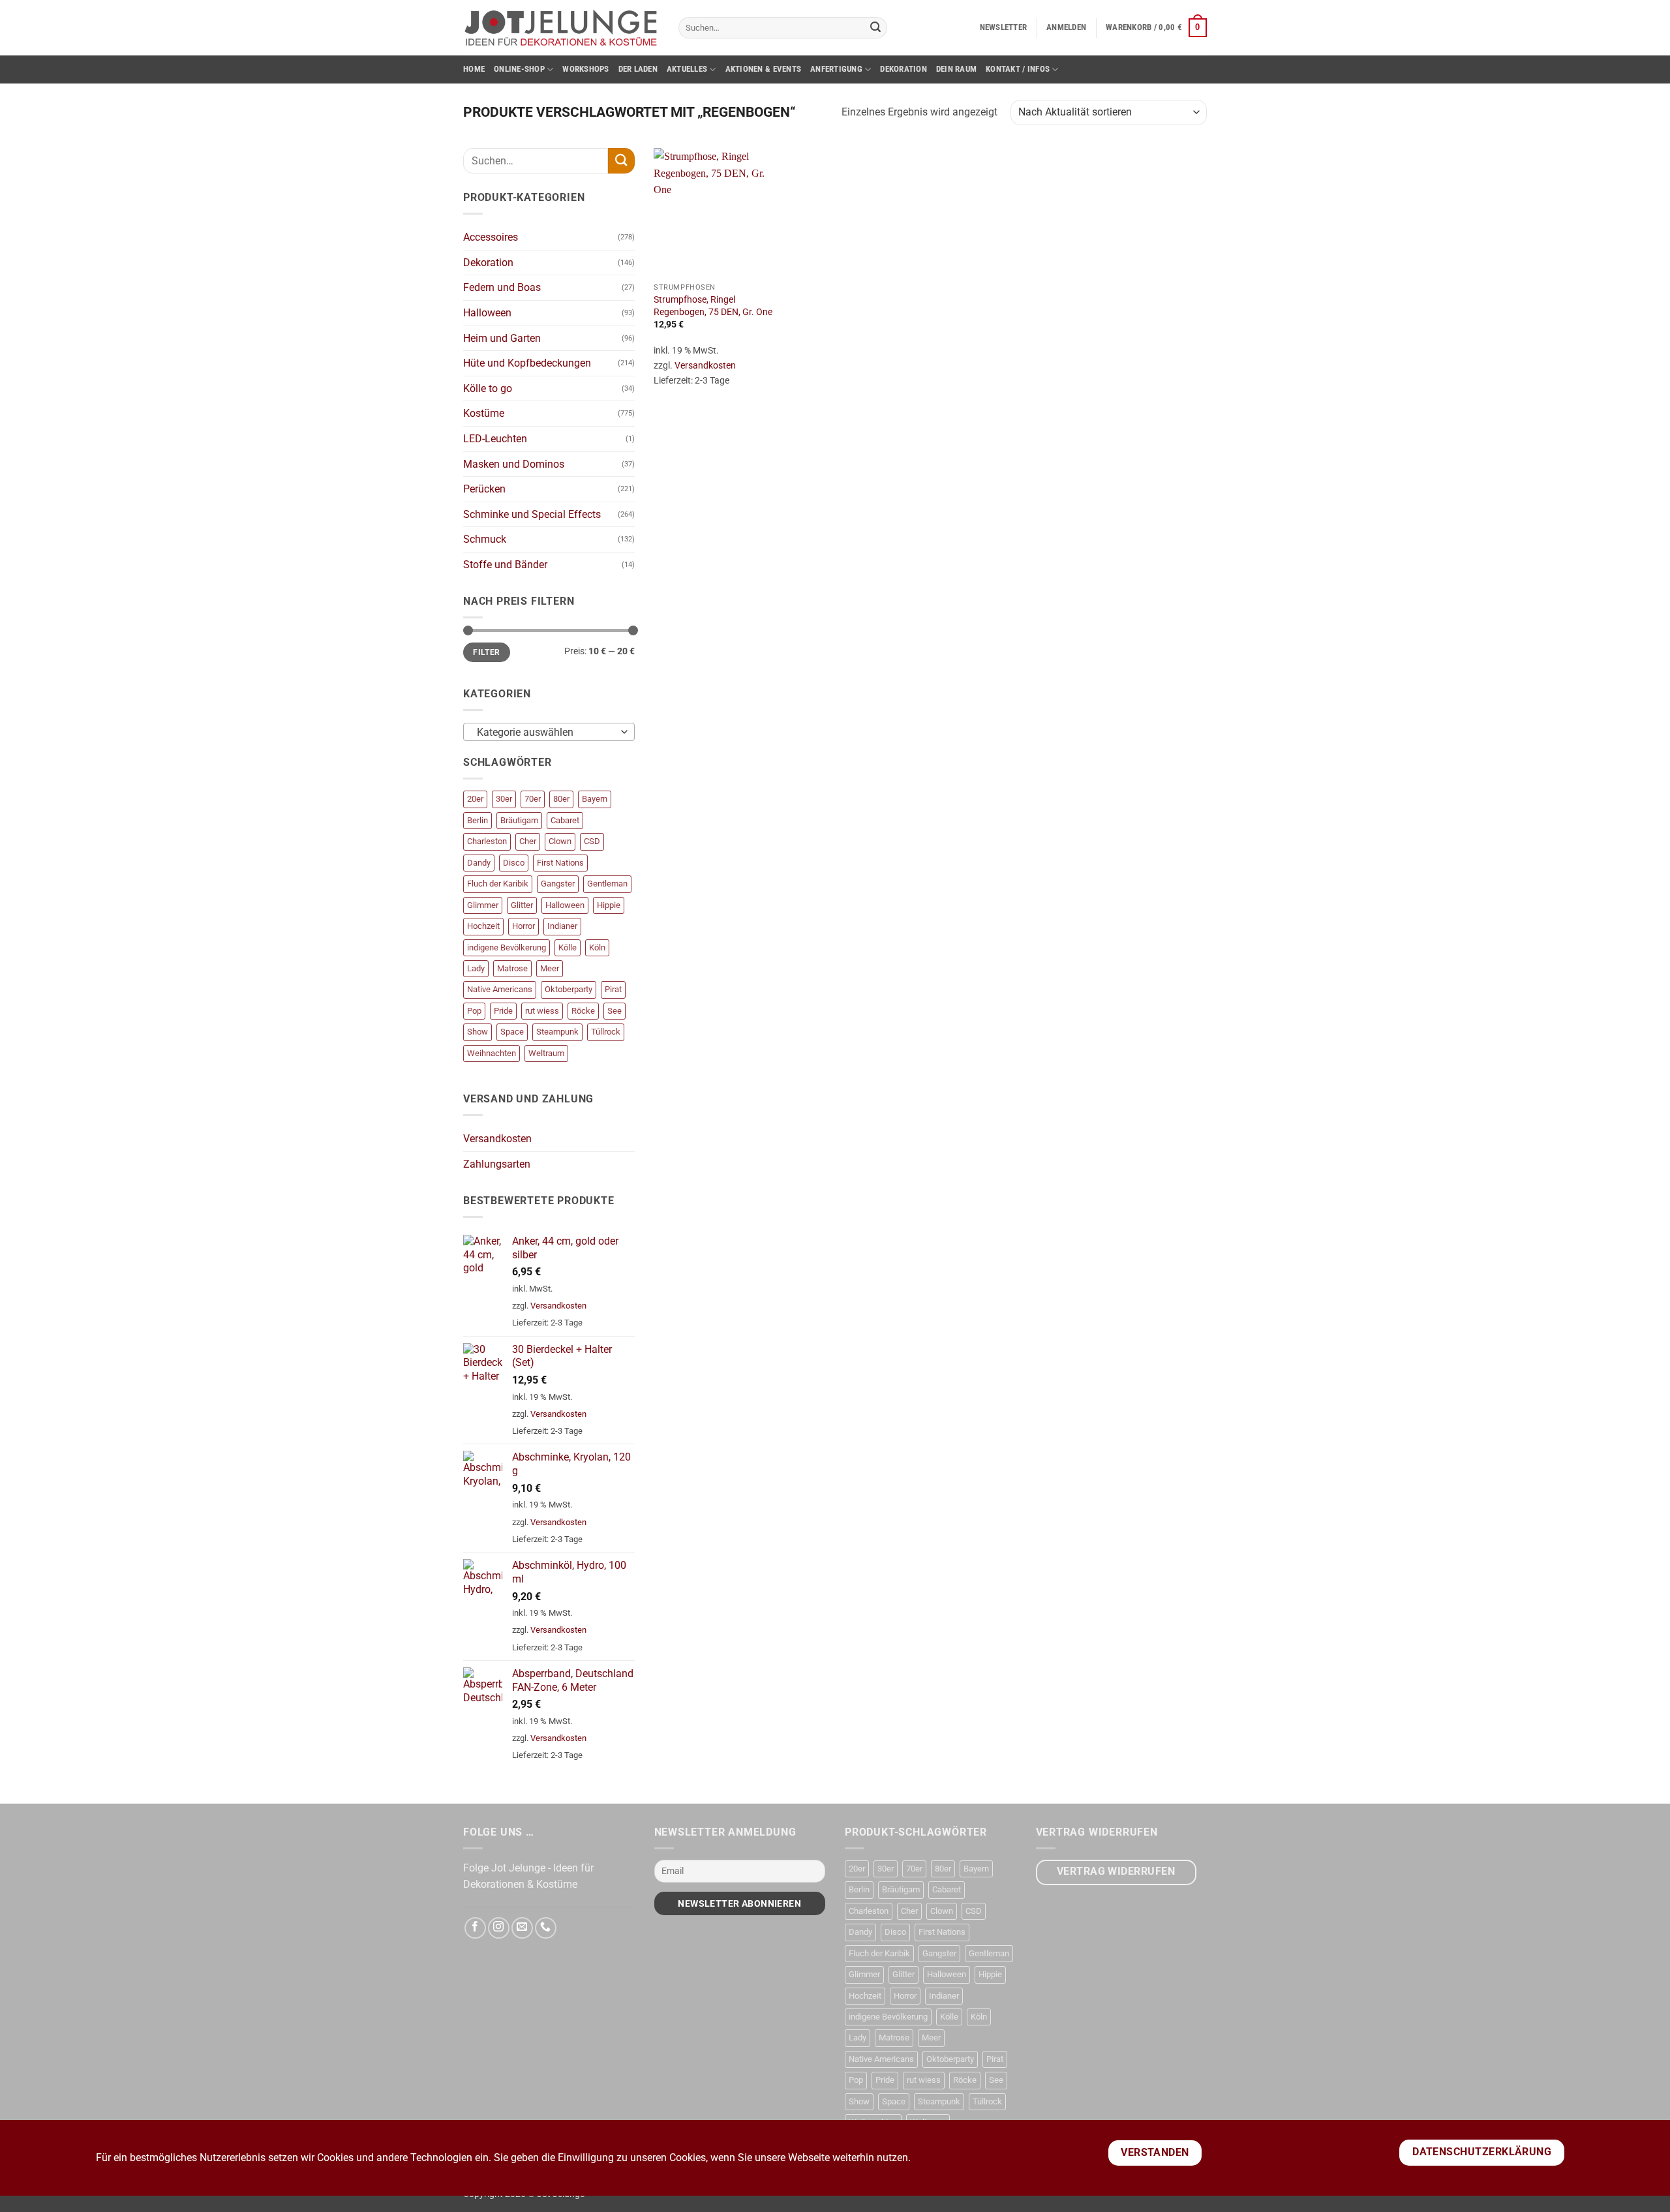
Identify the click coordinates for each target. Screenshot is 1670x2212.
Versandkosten (497, 1139)
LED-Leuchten (495, 439)
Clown (560, 841)
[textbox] (546, 733)
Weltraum (546, 1053)
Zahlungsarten (497, 1164)
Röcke (583, 1011)
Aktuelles (687, 69)
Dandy (479, 863)
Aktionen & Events (763, 69)
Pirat (613, 989)
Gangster (558, 884)
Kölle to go (488, 388)
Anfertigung (836, 69)
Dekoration (903, 69)
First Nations (560, 863)
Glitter (522, 905)
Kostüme (484, 413)
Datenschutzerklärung (1482, 2152)
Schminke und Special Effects (532, 514)
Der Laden (638, 69)
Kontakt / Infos (1018, 69)
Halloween (487, 313)
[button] (1004, 27)
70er (533, 799)
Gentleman (607, 884)
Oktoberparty (569, 989)
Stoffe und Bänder (505, 565)
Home (474, 69)
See (615, 1011)
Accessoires (491, 237)
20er (475, 799)
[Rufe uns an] (546, 1928)
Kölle (568, 947)
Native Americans (500, 989)
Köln (597, 947)
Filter (486, 652)
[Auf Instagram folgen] (499, 1928)
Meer (550, 968)
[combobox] (549, 732)
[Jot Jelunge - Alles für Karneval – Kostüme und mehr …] (561, 27)
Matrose (512, 968)
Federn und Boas (502, 287)
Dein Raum (956, 69)
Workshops (585, 69)
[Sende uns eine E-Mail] (522, 1928)
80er (561, 799)
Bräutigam (519, 820)
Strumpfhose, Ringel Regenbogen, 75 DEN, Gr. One (713, 306)
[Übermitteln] (875, 28)
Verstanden (1155, 2153)
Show (478, 1032)
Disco (514, 863)
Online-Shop (519, 69)
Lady (476, 968)
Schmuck (485, 539)
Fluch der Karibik (498, 884)
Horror (524, 926)
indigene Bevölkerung (507, 947)
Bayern (595, 799)
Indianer (562, 926)
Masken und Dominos (514, 464)
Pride (503, 1011)
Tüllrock (606, 1032)
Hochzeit (483, 926)
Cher (528, 841)
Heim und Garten (502, 338)
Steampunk (557, 1032)
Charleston (487, 841)
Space (512, 1032)
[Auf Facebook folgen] (475, 1928)
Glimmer (483, 905)
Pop (474, 1011)
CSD (592, 841)
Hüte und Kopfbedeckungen (527, 363)
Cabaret (565, 820)
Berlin (478, 820)
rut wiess (542, 1011)
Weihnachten (492, 1053)
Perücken (484, 489)
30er (504, 799)
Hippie (609, 905)
